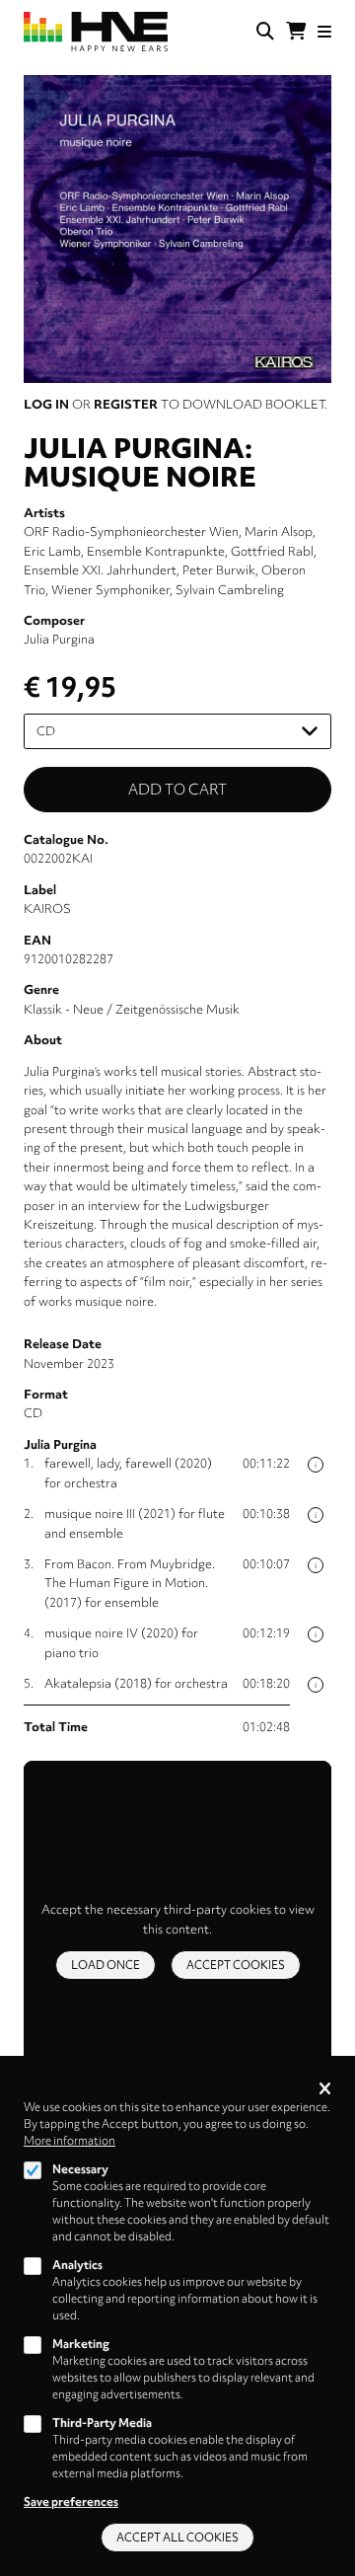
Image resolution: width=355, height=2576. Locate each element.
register (126, 404)
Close (325, 2090)
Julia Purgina (59, 639)
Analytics (77, 2265)
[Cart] (296, 32)
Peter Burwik (219, 570)
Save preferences (71, 2502)
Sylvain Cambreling (230, 590)
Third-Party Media (102, 2423)
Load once (106, 1965)
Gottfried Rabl (272, 551)
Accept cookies (236, 1965)
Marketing (81, 2344)
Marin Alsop (279, 531)
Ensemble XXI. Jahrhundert (100, 570)
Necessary (80, 2169)
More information (70, 2141)
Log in (46, 404)
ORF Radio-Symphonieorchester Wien (131, 531)
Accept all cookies (177, 2538)
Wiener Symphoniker (110, 590)
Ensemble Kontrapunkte (156, 551)
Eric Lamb (52, 551)
